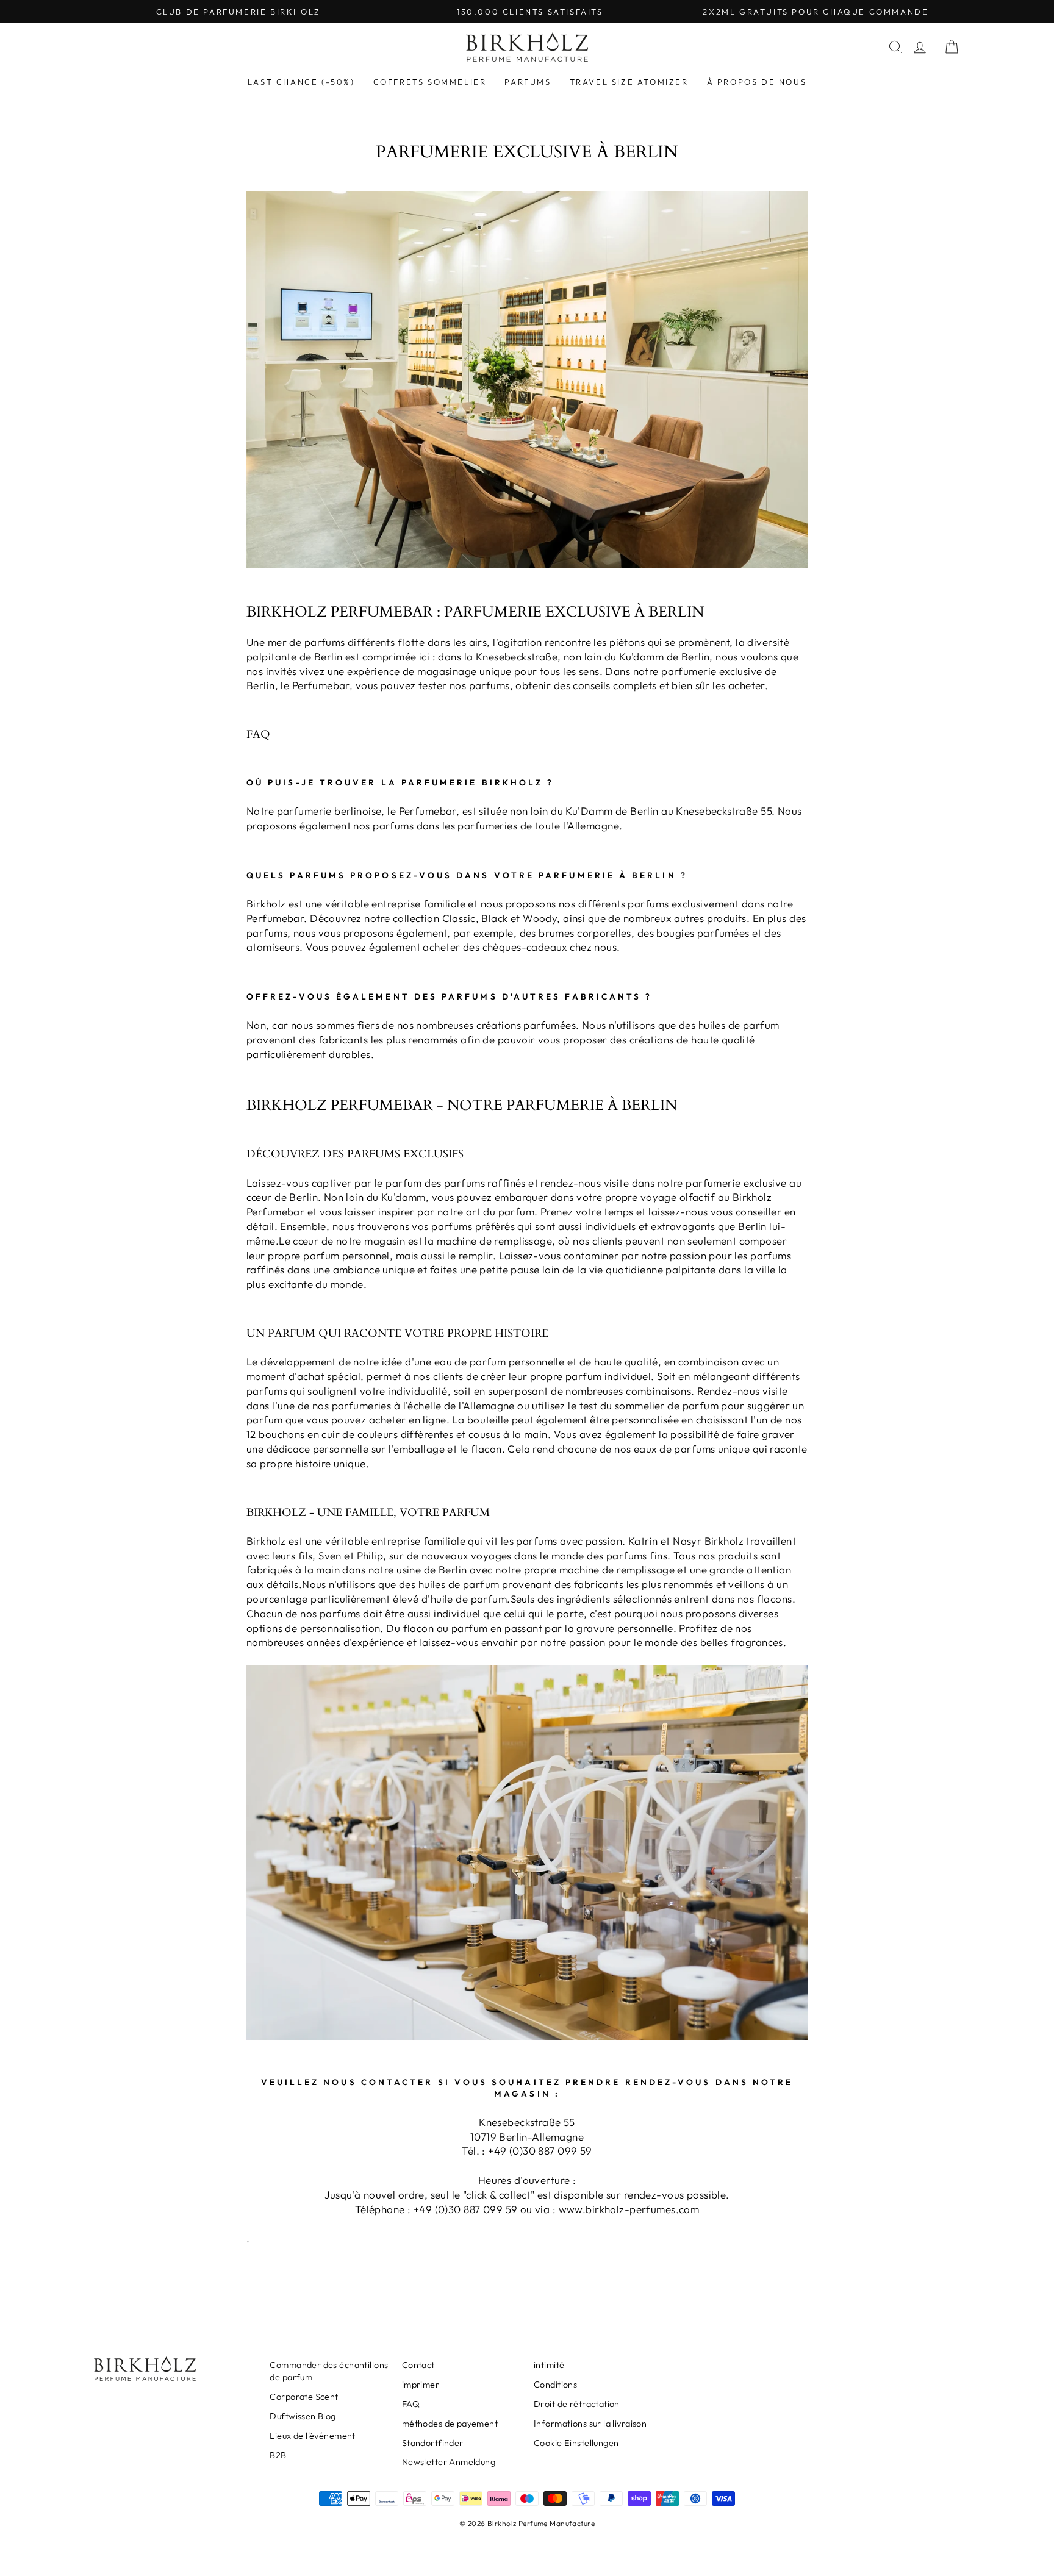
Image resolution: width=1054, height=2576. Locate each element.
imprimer (421, 2385)
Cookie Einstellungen (576, 2443)
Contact (418, 2365)
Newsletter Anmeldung (449, 2462)
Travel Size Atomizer (629, 82)
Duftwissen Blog (303, 2416)
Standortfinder (433, 2443)
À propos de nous (757, 82)
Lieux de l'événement (313, 2436)
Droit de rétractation (577, 2404)
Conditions (555, 2385)
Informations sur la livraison (590, 2424)
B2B (278, 2455)
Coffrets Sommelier (430, 82)
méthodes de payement (450, 2424)
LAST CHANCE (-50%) (301, 82)
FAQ (411, 2404)
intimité (549, 2365)
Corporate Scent (304, 2397)
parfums (528, 82)
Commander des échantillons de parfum (329, 2371)
